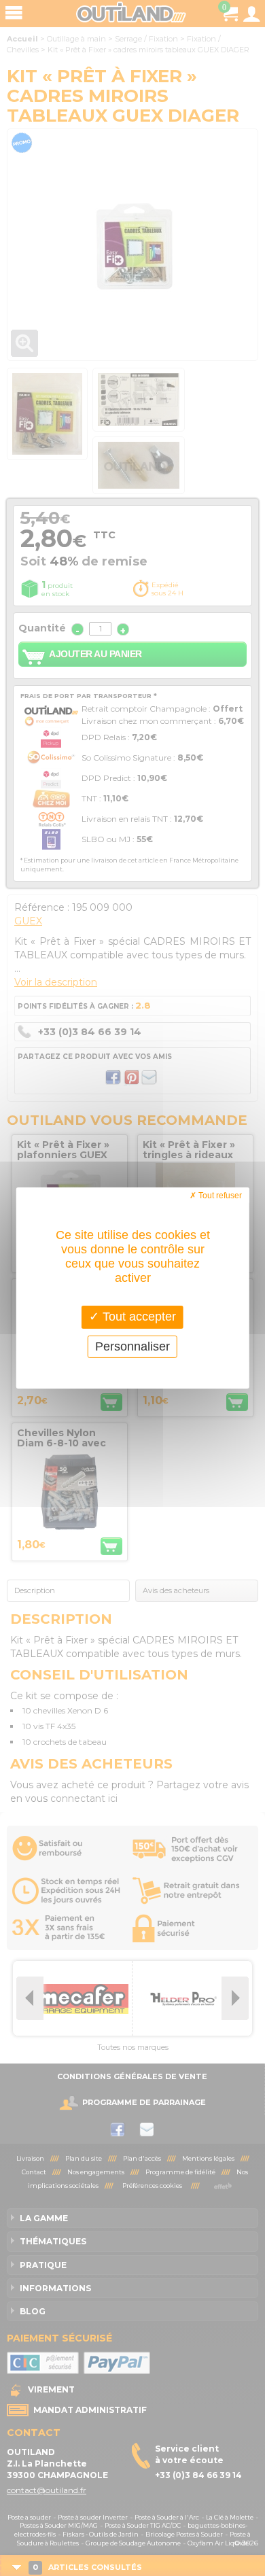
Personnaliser (132, 1346)
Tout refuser (219, 1196)
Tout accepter (138, 1317)
